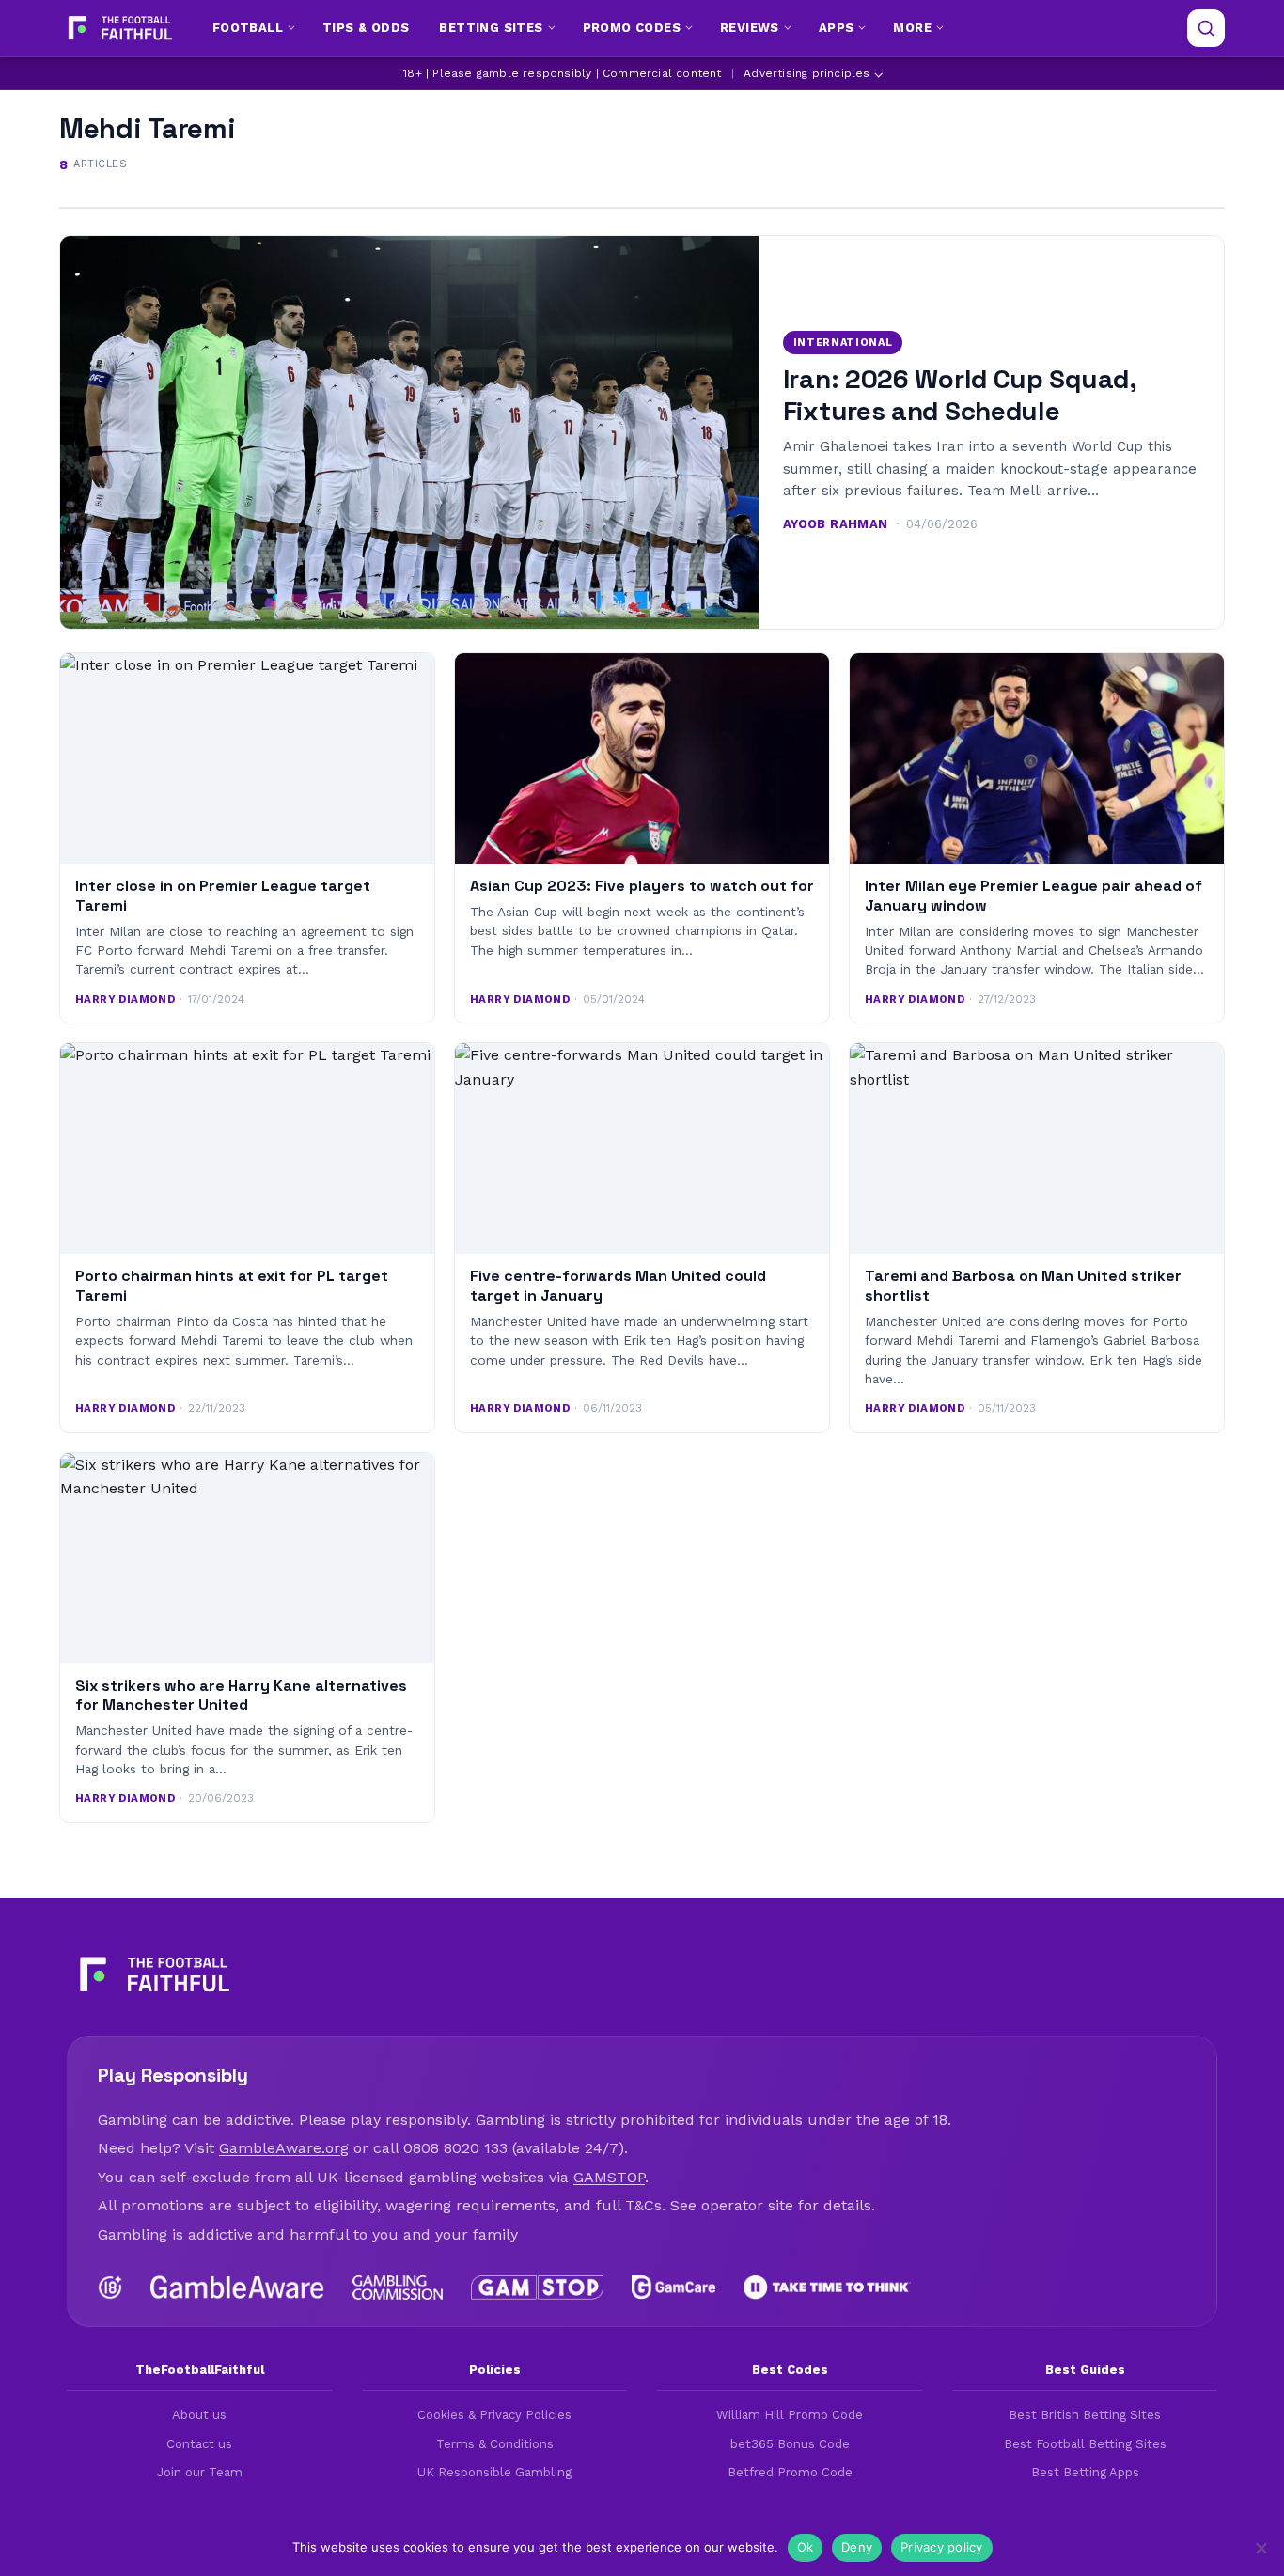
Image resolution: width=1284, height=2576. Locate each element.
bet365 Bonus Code (790, 2444)
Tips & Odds (366, 28)
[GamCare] (673, 2287)
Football (248, 28)
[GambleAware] (237, 2287)
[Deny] (1261, 2548)
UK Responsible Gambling (494, 2472)
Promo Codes (632, 28)
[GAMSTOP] (537, 2287)
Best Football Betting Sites (1085, 2444)
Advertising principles (806, 73)
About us (199, 2415)
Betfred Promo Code (790, 2472)
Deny (857, 2547)
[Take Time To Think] (828, 2287)
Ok (806, 2547)
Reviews (750, 28)
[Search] (1206, 28)
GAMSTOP (609, 2177)
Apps (837, 28)
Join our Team (200, 2472)
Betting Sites (491, 28)
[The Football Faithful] (118, 28)
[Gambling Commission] (398, 2287)
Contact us (199, 2444)
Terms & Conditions (495, 2444)
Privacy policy (942, 2547)
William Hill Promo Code (790, 2415)
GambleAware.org (284, 2148)
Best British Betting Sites (1085, 2415)
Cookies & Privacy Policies (494, 2415)
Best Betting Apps (1085, 2472)
